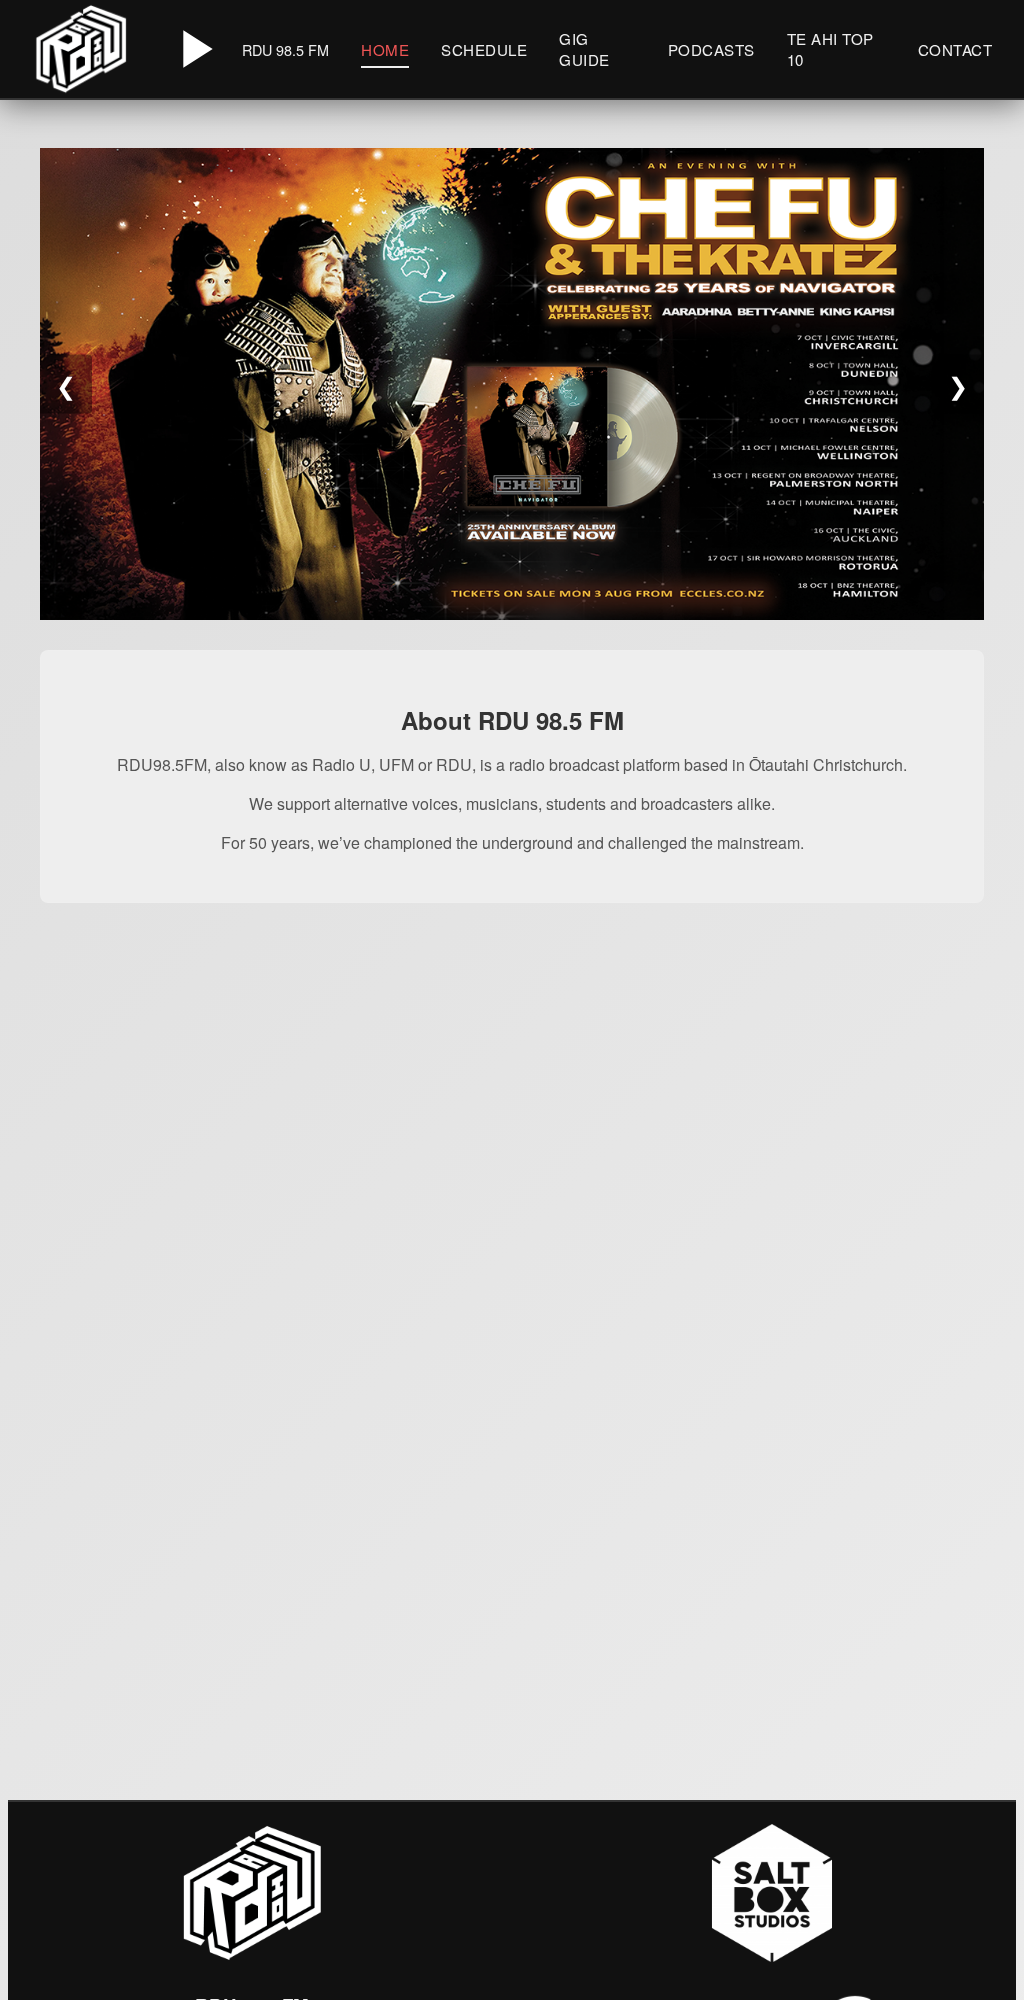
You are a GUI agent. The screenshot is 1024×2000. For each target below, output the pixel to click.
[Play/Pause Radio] (194, 49)
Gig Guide (584, 49)
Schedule (484, 49)
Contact (955, 49)
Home (385, 49)
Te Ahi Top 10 (830, 49)
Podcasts (711, 49)
